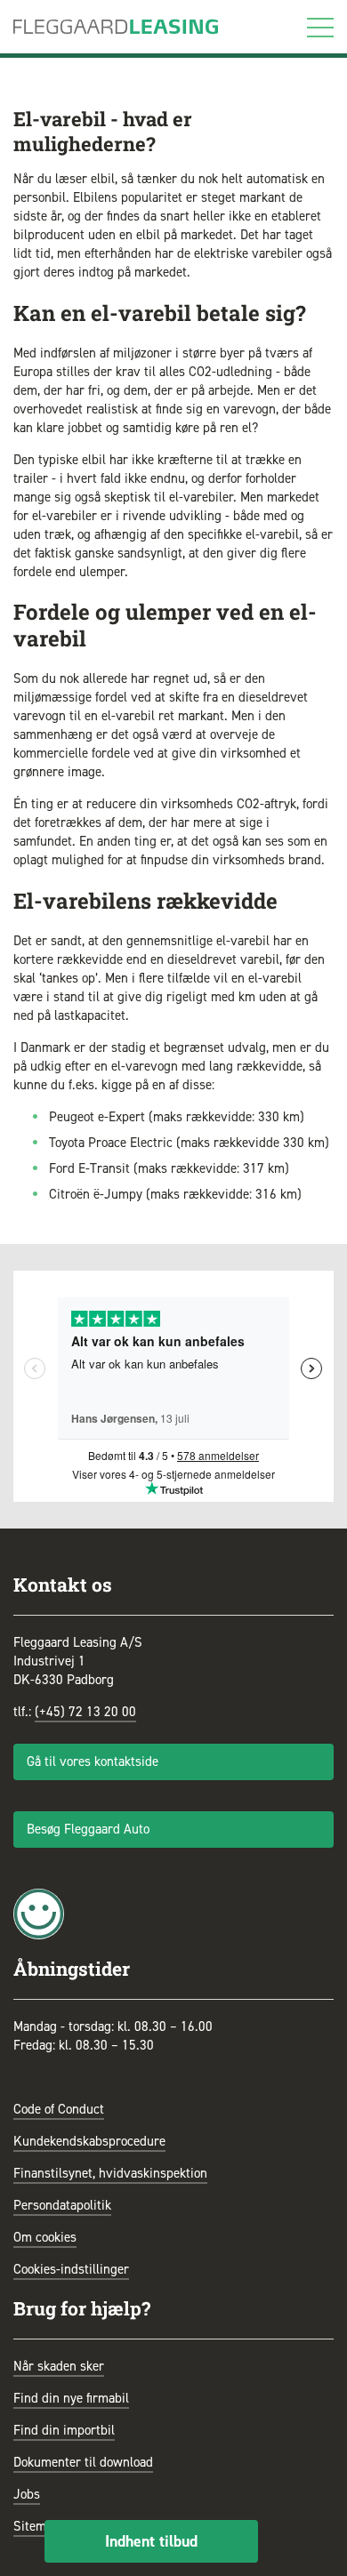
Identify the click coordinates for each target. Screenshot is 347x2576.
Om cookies (45, 2237)
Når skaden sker (59, 2366)
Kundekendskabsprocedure (89, 2141)
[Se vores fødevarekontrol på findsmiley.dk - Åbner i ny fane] (39, 1913)
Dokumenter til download (83, 2462)
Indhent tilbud (151, 2541)
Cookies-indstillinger (71, 2269)
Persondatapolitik (62, 2205)
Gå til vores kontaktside (93, 1761)
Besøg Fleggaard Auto (88, 1829)
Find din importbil (64, 2430)
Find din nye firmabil (71, 2398)
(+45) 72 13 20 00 (85, 1712)
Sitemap (36, 2526)
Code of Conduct (59, 2109)
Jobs (27, 2494)
